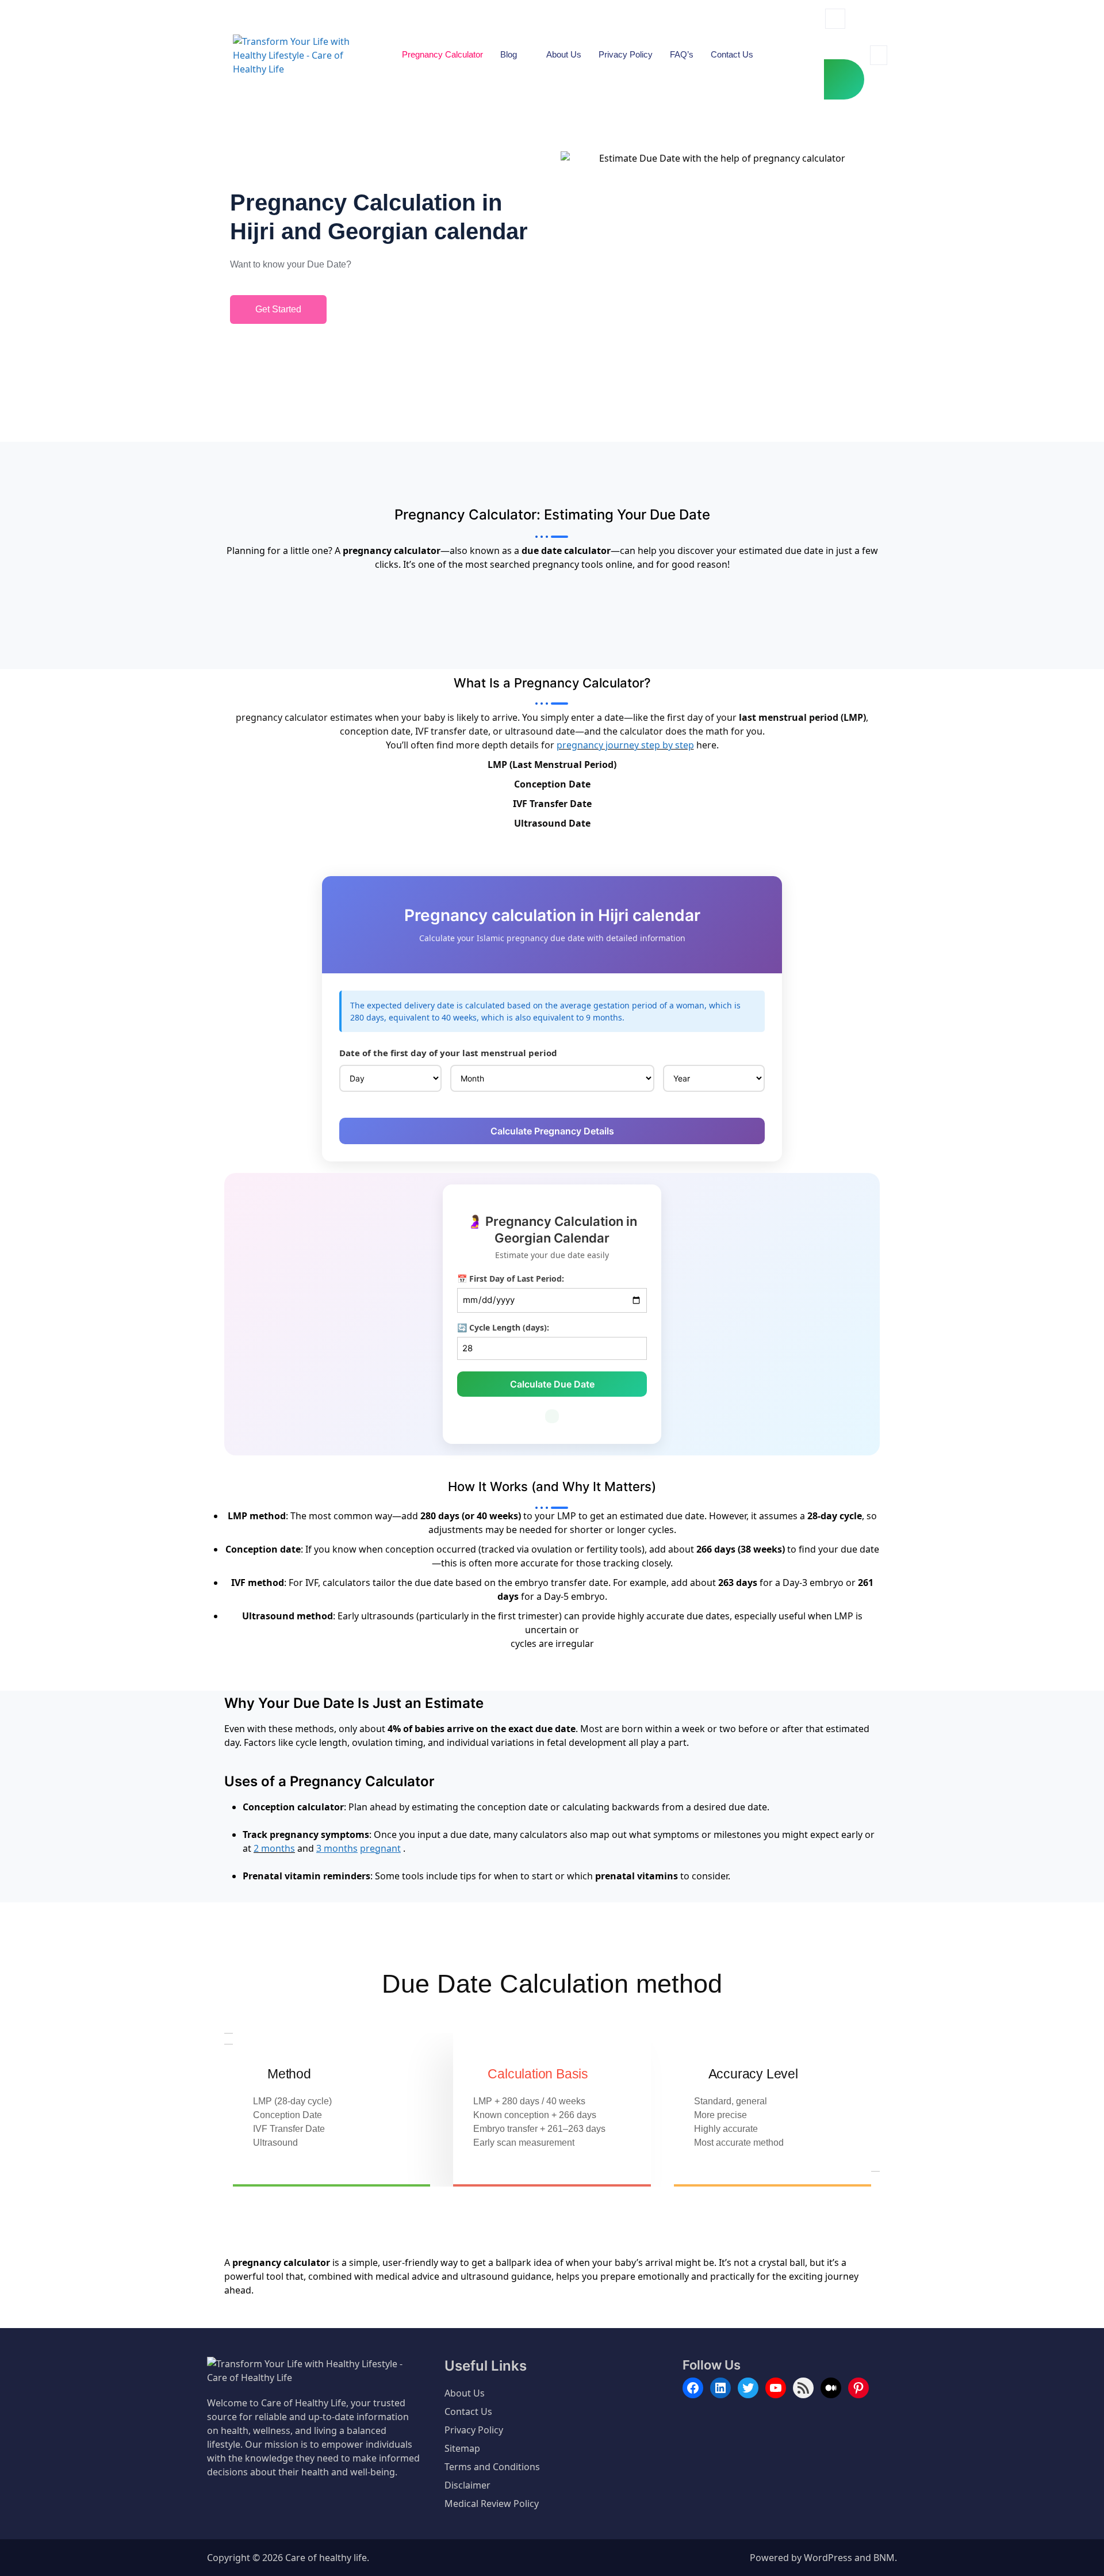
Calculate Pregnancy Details (552, 1131)
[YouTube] (776, 2388)
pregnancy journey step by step (625, 745)
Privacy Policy (626, 54)
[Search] (844, 79)
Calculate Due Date (552, 1384)
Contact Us (732, 54)
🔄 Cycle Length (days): (503, 1327)
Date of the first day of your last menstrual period (448, 1053)
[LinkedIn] (720, 2388)
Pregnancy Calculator (442, 54)
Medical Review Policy (492, 2504)
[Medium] (831, 2388)
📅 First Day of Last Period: (511, 1279)
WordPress (828, 2558)
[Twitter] (748, 2388)
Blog (509, 54)
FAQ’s (682, 54)
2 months (274, 1848)
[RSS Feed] (803, 2388)
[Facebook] (693, 2388)
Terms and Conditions (492, 2467)
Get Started (278, 309)
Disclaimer (467, 2485)
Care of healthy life (326, 2558)
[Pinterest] (858, 2388)
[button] (835, 19)
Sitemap (462, 2448)
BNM (884, 2558)
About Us (564, 54)
